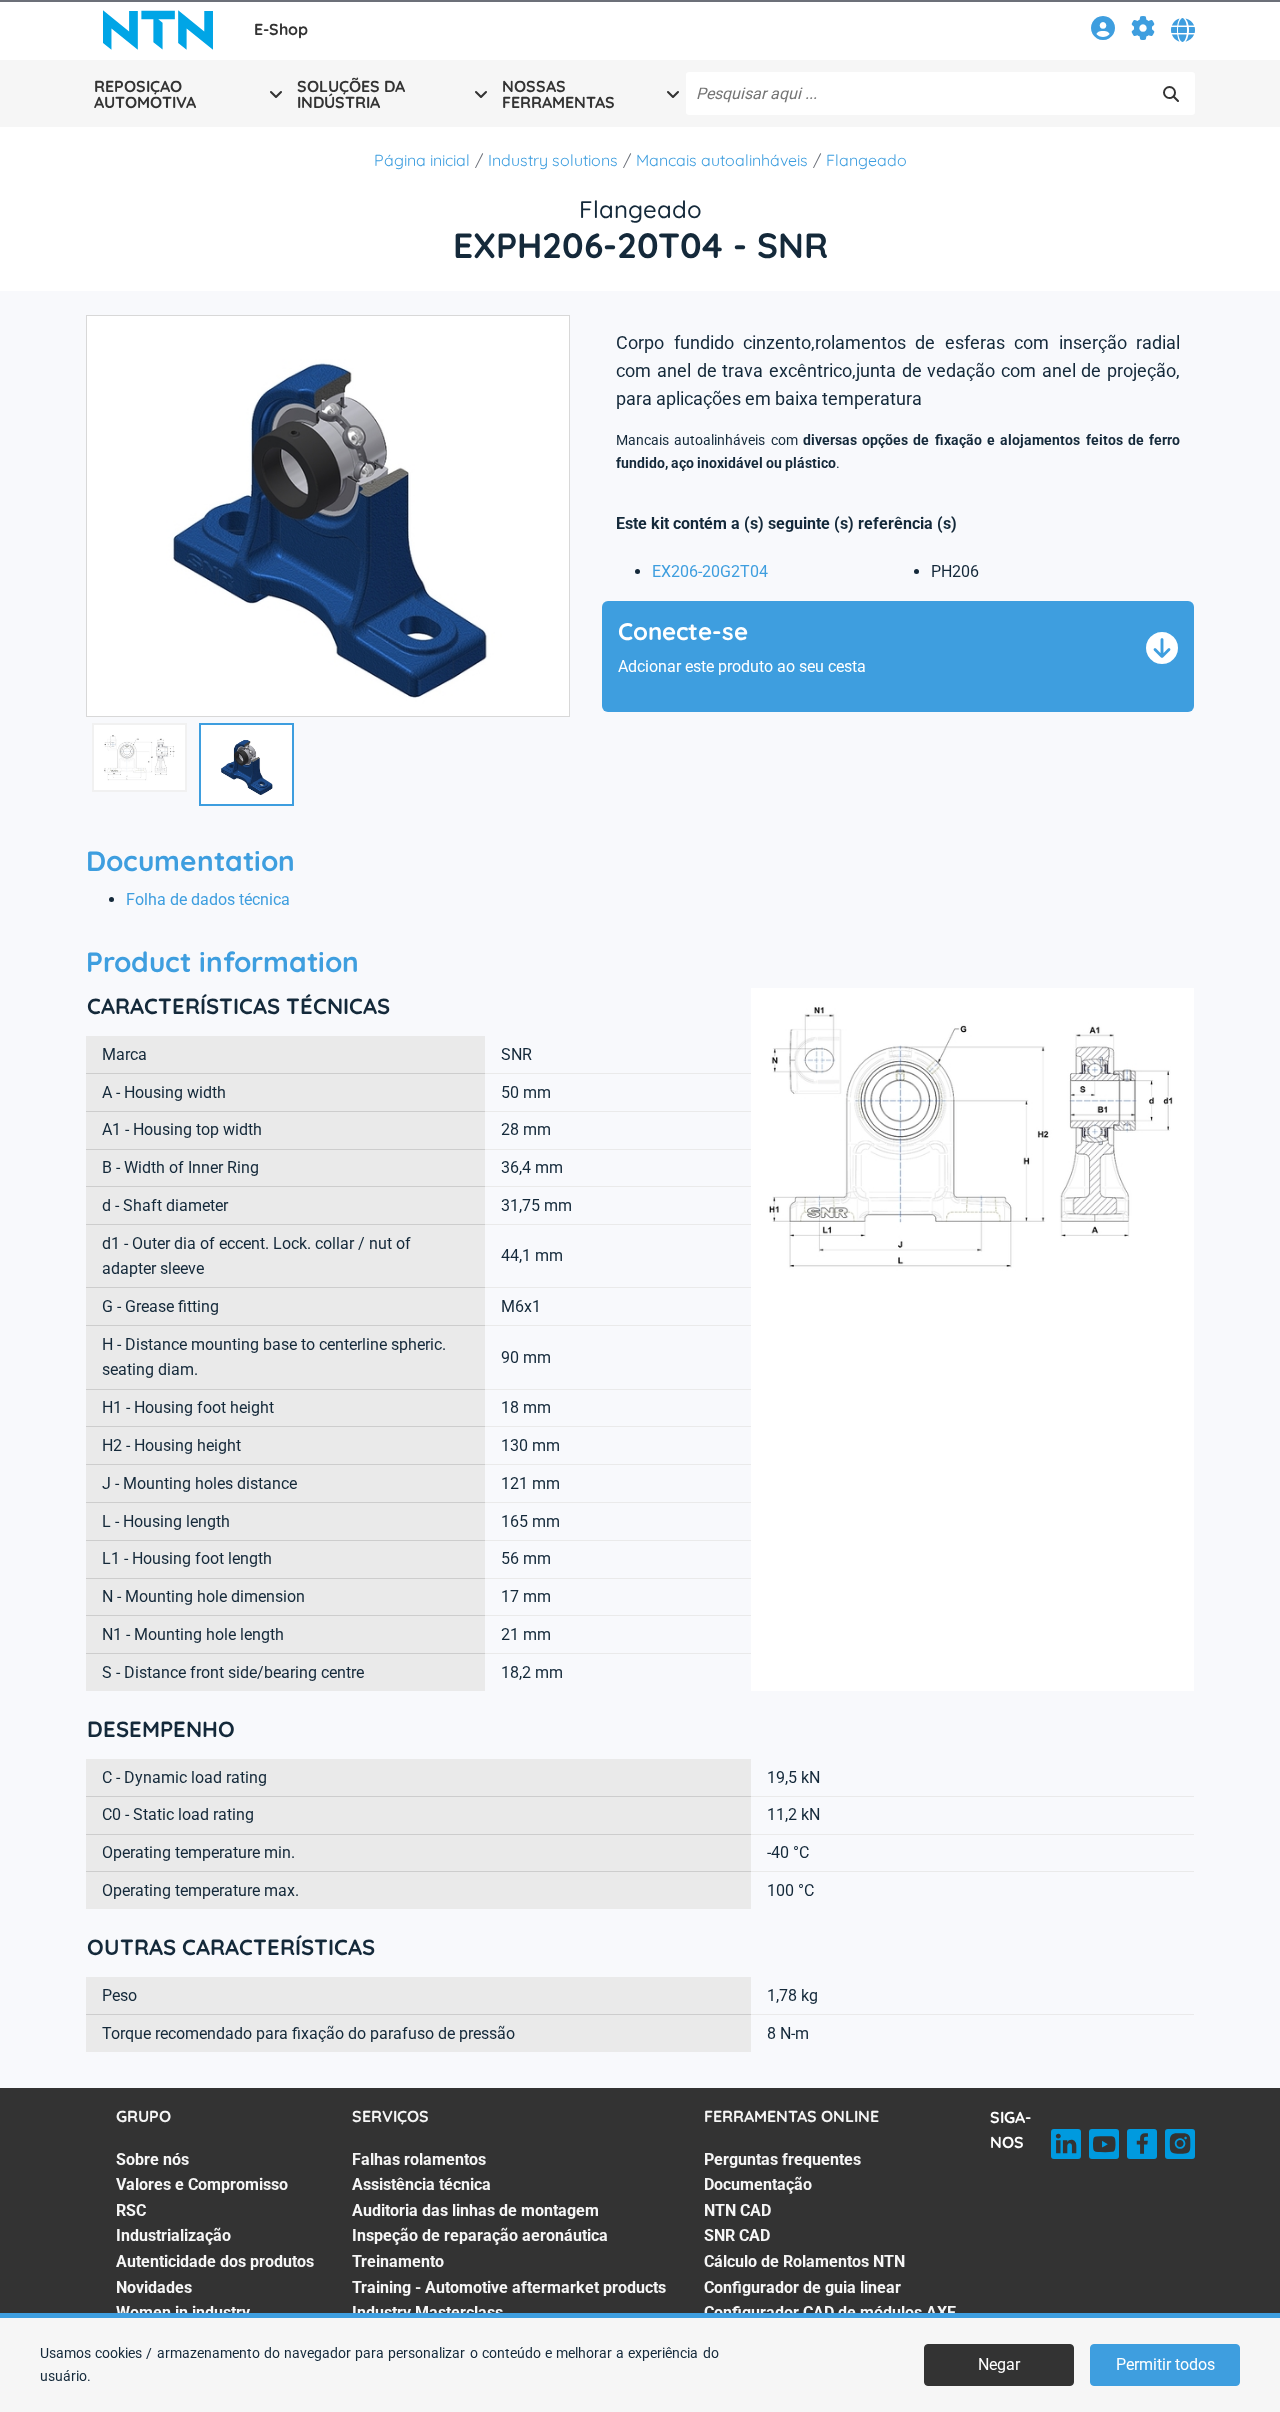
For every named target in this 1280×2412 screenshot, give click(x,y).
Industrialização (173, 2235)
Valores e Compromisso (202, 2184)
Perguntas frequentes (782, 2159)
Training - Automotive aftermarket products (509, 2287)
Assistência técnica (421, 2184)
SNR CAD (737, 2235)
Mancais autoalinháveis (722, 160)
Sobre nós (152, 2159)
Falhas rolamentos (419, 2159)
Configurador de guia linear (802, 2287)
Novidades (154, 2287)
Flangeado (866, 160)
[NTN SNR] (158, 30)
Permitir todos (1165, 2364)
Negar (999, 2364)
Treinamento (398, 2261)
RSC (131, 2210)
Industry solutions (553, 160)
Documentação (758, 2184)
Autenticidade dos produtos (215, 2261)
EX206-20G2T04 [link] (710, 571)
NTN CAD (737, 2210)
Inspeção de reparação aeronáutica (480, 2235)
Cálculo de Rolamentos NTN (804, 2261)
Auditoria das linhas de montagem (475, 2210)
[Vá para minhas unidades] (1143, 31)
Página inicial (422, 160)
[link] (1103, 31)
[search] (1171, 94)
